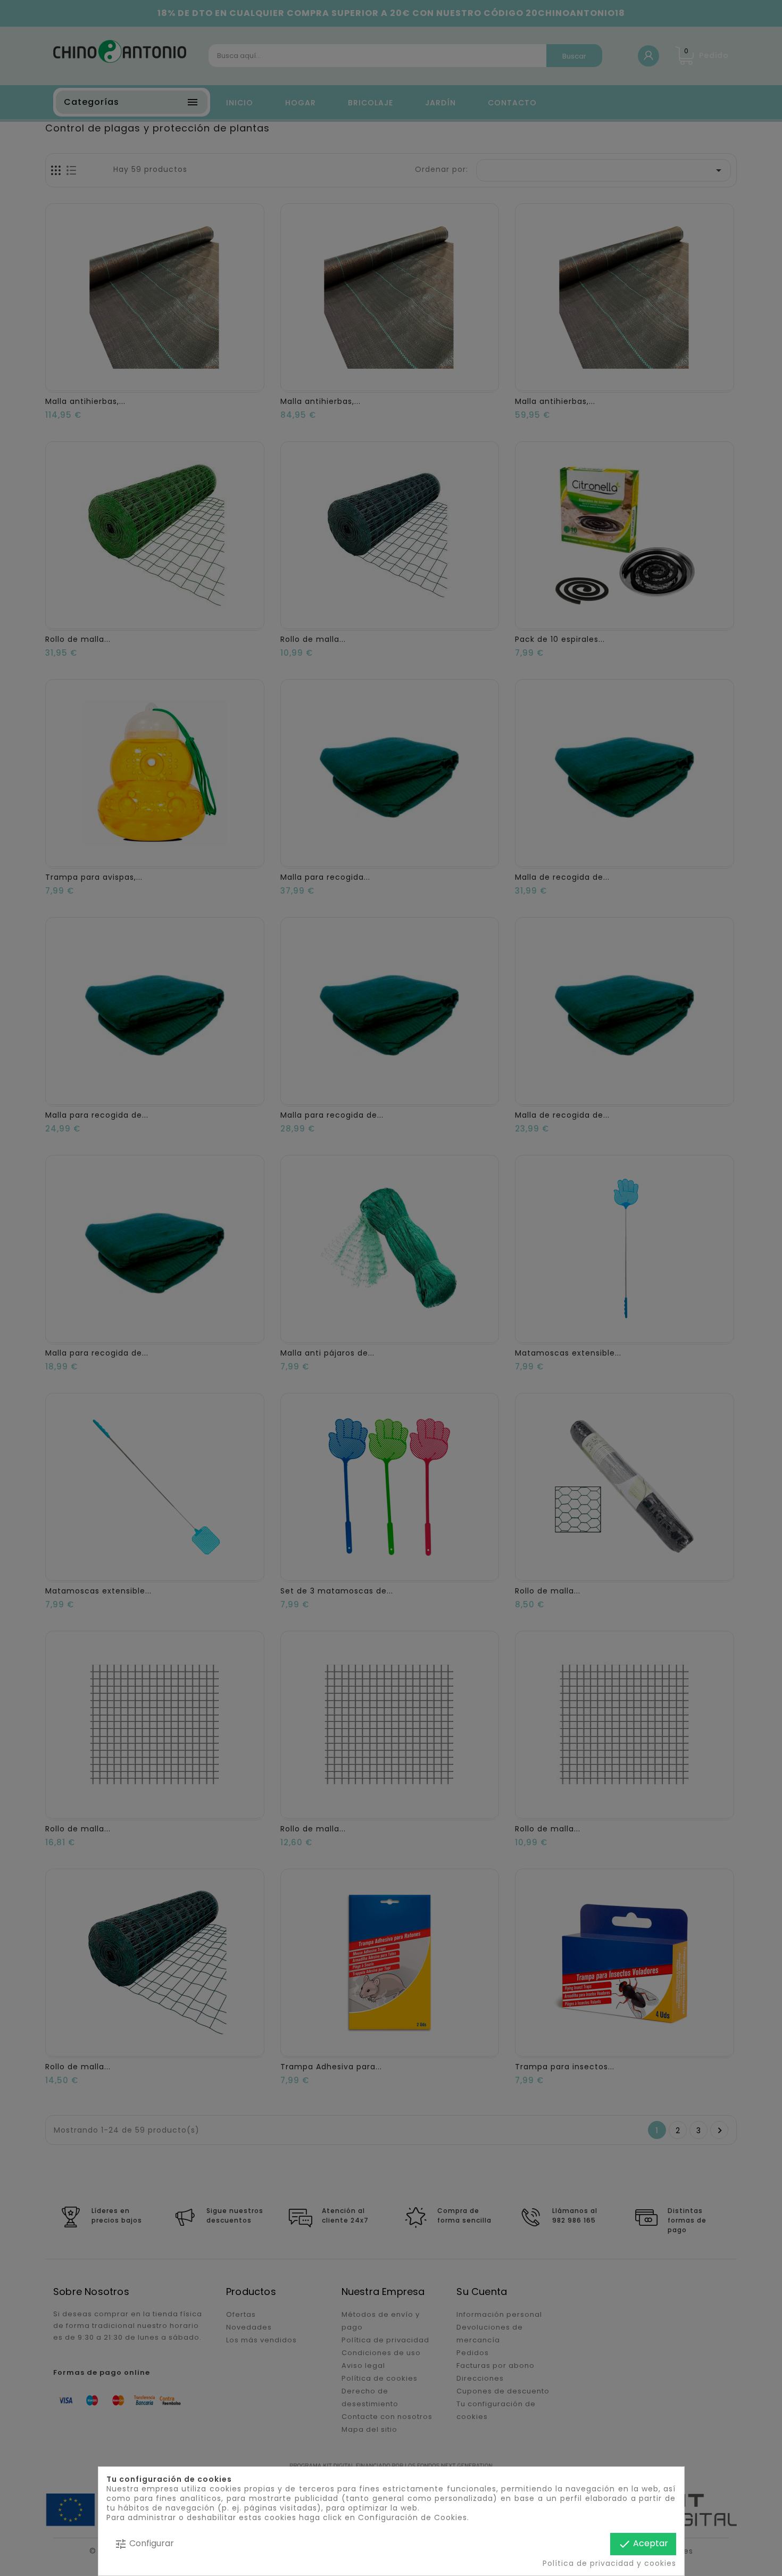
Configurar (144, 2544)
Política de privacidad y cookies (609, 2563)
